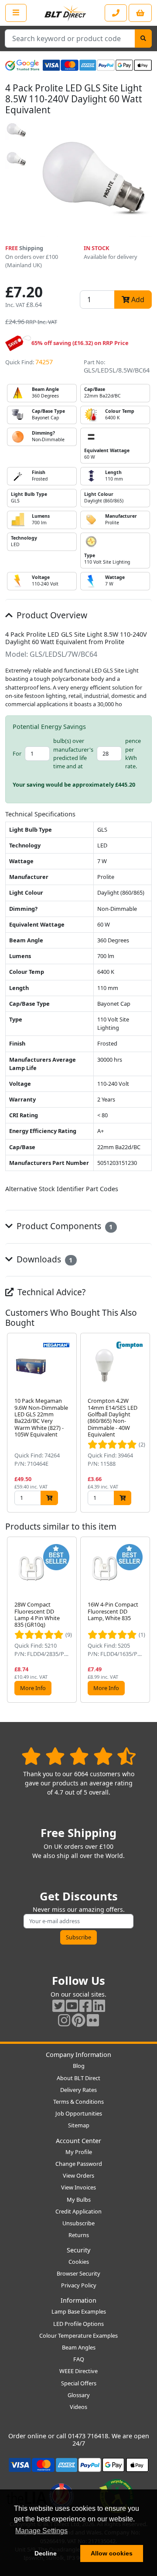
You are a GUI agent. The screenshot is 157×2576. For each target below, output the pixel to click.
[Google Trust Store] (22, 65)
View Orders (78, 2175)
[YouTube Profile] (72, 2006)
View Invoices (78, 2187)
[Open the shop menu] (16, 13)
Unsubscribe (78, 2223)
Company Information (78, 2055)
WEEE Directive (78, 2371)
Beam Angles (79, 2347)
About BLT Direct (78, 2078)
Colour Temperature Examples (78, 2335)
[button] (145, 1423)
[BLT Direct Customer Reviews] (79, 1756)
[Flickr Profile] (93, 2020)
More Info (33, 1688)
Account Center (78, 2141)
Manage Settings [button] (41, 2531)
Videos (78, 2407)
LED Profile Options (78, 2324)
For (17, 753)
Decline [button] (46, 2553)
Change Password (79, 2164)
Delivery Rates (78, 2090)
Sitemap (79, 2125)
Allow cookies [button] (112, 2553)
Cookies (79, 2262)
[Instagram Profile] (64, 2020)
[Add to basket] (49, 1498)
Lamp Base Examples (79, 2311)
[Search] (143, 38)
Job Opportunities (79, 2113)
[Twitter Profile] (58, 2006)
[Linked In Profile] (99, 2006)
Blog (79, 2066)
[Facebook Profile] (85, 2006)
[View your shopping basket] (140, 13)
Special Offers (79, 2383)
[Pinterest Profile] (78, 2020)
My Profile (79, 2152)
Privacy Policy (79, 2285)
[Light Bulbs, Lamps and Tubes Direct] (65, 13)
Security (78, 2250)
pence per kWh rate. (133, 753)
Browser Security (78, 2273)
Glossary (79, 2395)
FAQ (79, 2359)
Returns (79, 2235)
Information (78, 2300)
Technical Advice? (50, 1292)
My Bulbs (79, 2200)
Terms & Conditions (78, 2102)
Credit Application (78, 2211)
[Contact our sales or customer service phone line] (116, 13)
